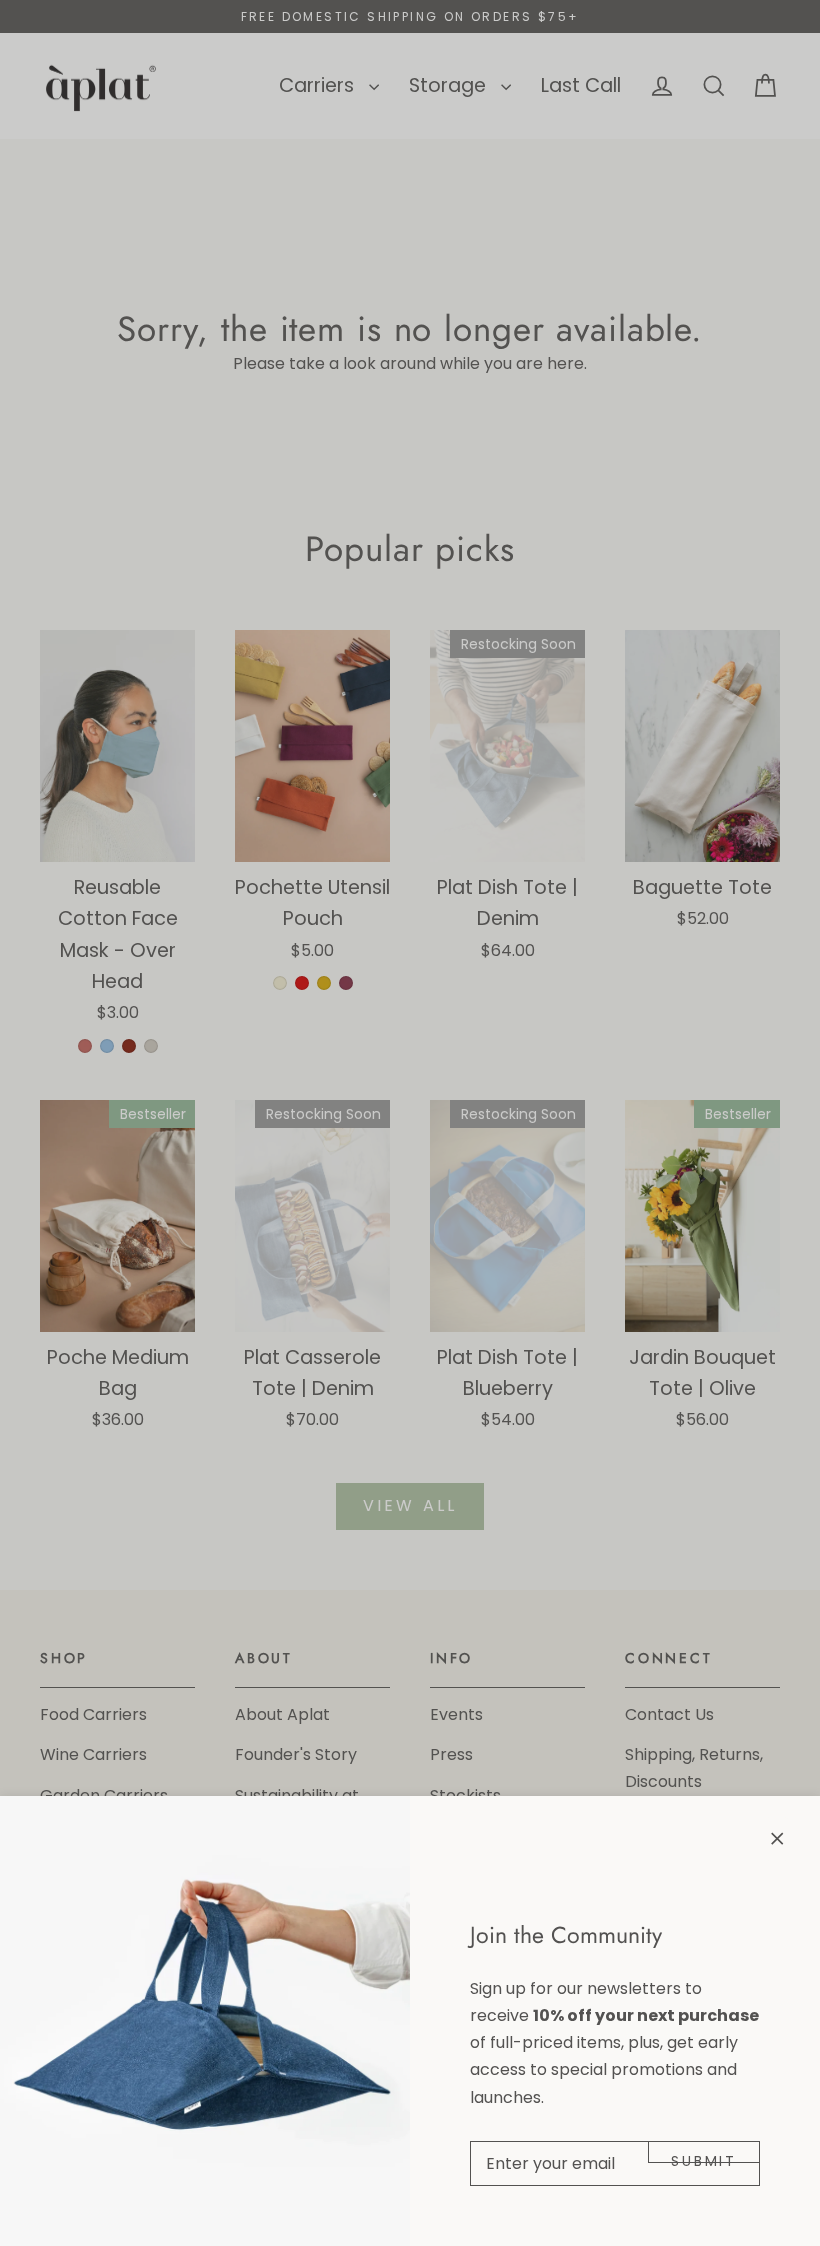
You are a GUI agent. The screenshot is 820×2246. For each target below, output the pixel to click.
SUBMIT (704, 2157)
